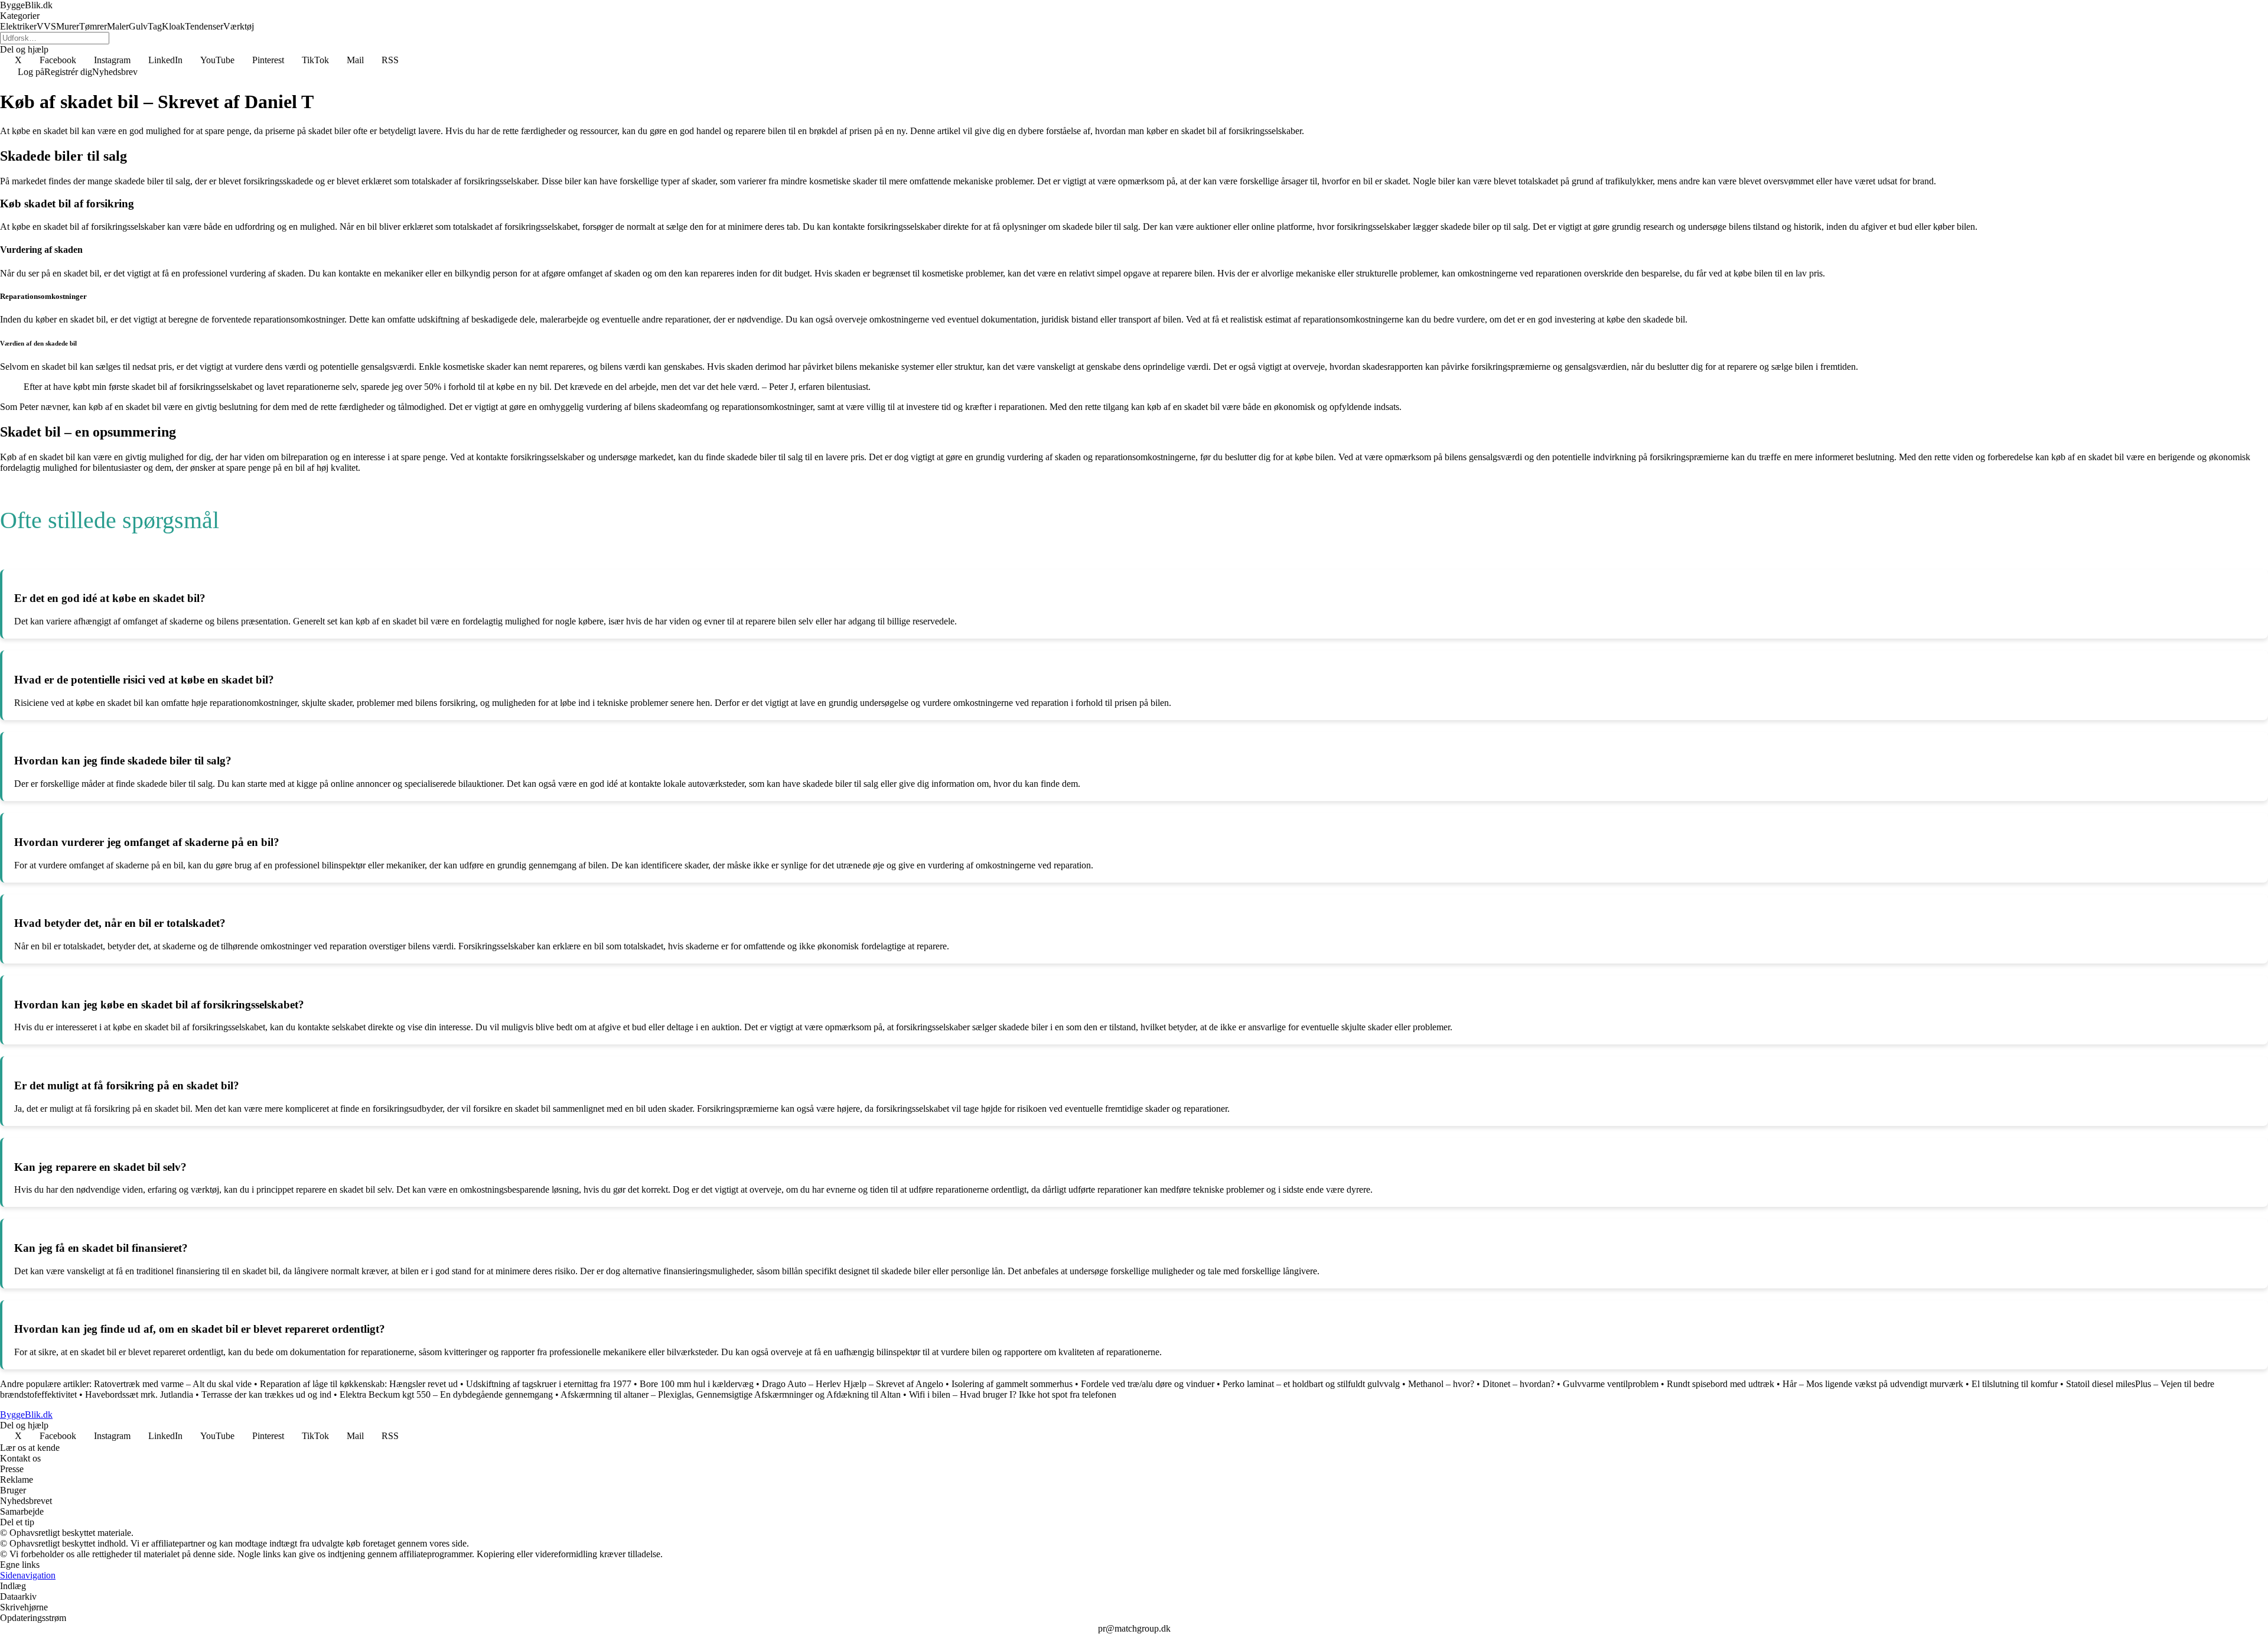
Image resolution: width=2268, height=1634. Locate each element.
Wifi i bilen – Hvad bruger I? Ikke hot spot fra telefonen (1013, 1394)
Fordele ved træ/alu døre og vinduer (1149, 1384)
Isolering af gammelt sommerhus (1012, 1384)
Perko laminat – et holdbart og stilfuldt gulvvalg (1311, 1384)
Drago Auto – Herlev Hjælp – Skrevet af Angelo (853, 1384)
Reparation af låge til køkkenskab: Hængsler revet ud (359, 1384)
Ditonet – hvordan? (1518, 1384)
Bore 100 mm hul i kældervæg (697, 1384)
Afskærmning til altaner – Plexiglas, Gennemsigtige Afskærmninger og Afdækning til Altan (731, 1394)
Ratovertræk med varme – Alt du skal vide (173, 1384)
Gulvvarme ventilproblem (1611, 1384)
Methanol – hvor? (1441, 1384)
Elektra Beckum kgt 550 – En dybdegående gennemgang (446, 1394)
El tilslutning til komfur (2015, 1384)
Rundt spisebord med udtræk (1720, 1384)
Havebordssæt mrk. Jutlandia (139, 1394)
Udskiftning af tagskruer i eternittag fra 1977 (549, 1384)
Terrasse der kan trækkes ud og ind (266, 1394)
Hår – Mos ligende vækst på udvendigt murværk (1873, 1384)
